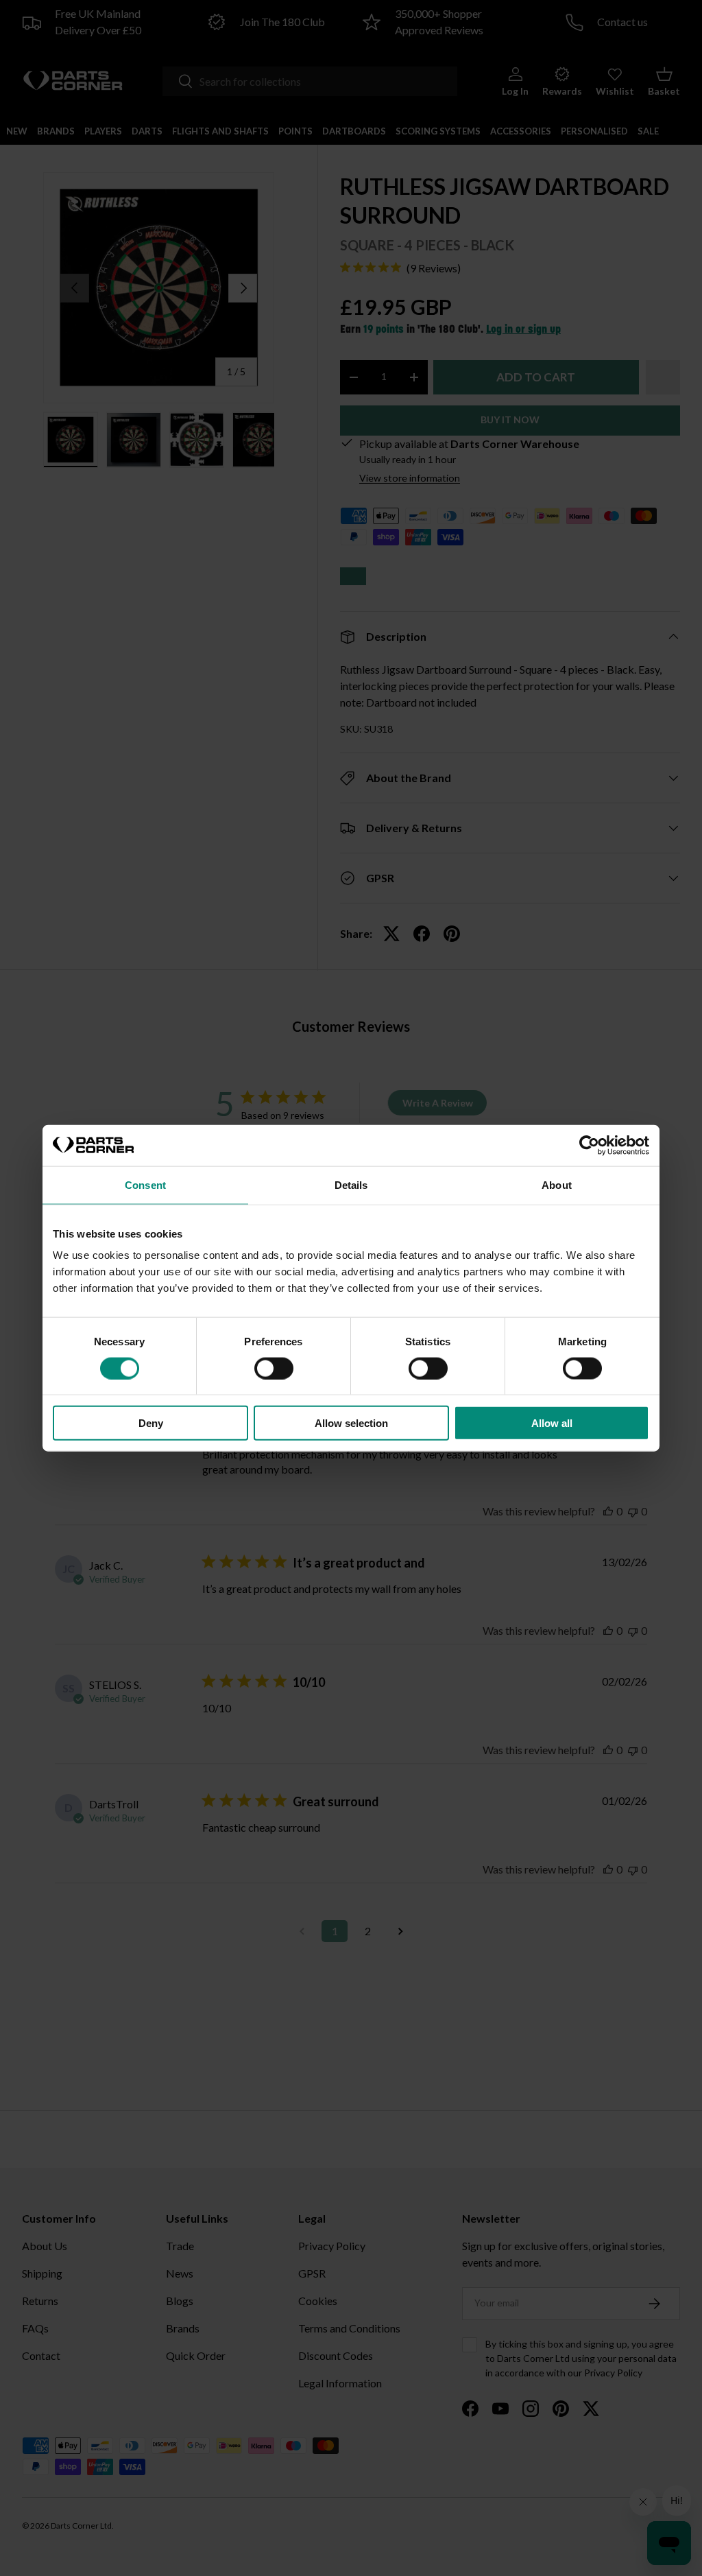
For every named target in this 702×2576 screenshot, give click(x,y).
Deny (151, 1423)
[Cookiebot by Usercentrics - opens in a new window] (589, 1145)
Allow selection (351, 1423)
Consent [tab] (145, 1184)
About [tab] (557, 1184)
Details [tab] (351, 1184)
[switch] (274, 1368)
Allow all (552, 1423)
